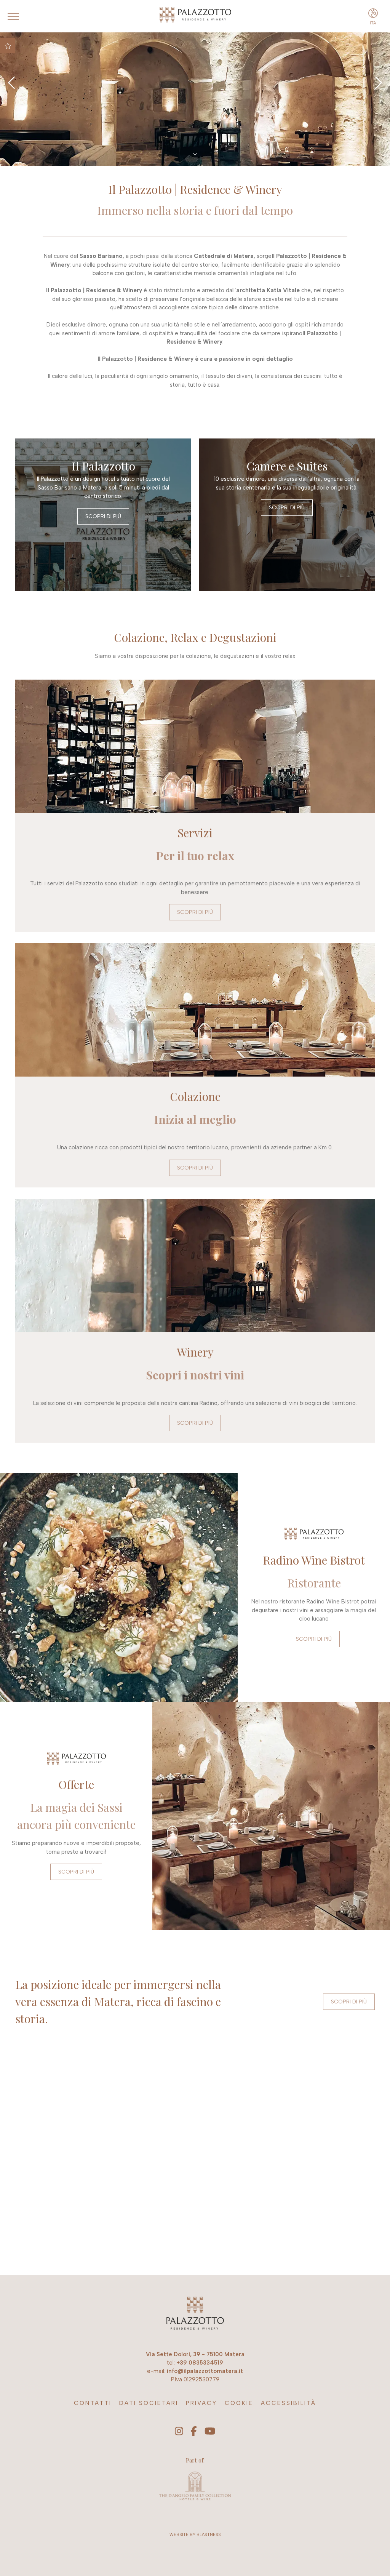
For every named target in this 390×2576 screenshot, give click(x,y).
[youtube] (210, 2432)
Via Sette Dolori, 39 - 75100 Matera (195, 2354)
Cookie (239, 2403)
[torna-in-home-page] (195, 2314)
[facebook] (194, 2432)
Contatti (93, 2403)
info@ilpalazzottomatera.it (205, 2371)
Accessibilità (289, 2403)
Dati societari (149, 2403)
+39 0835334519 (200, 2363)
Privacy (201, 2403)
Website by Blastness (195, 2535)
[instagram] (179, 2432)
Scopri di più (103, 516)
